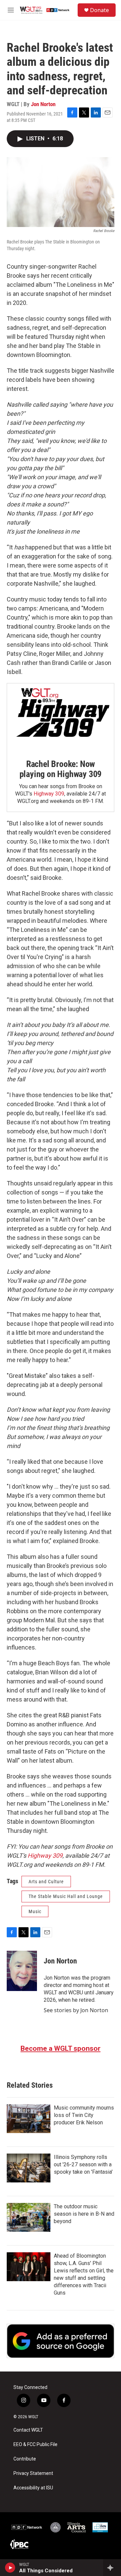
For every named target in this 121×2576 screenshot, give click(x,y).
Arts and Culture (46, 1882)
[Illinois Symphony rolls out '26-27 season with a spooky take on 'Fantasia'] (29, 2168)
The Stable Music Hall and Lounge (66, 1896)
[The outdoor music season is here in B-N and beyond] (29, 2217)
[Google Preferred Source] (61, 2341)
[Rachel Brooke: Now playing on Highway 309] (61, 716)
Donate (99, 10)
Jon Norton (43, 104)
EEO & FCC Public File (35, 2445)
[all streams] (112, 2568)
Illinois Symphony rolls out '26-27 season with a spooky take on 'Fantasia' (83, 2164)
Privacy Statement (33, 2473)
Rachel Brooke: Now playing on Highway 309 (61, 769)
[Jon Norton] (22, 1971)
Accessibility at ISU (33, 2488)
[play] (10, 2568)
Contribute (25, 2459)
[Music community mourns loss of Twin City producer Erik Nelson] (29, 2119)
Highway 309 (49, 794)
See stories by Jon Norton (76, 2010)
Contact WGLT (28, 2430)
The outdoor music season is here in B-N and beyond (84, 2214)
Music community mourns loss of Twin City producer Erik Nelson (84, 2115)
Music (35, 1911)
